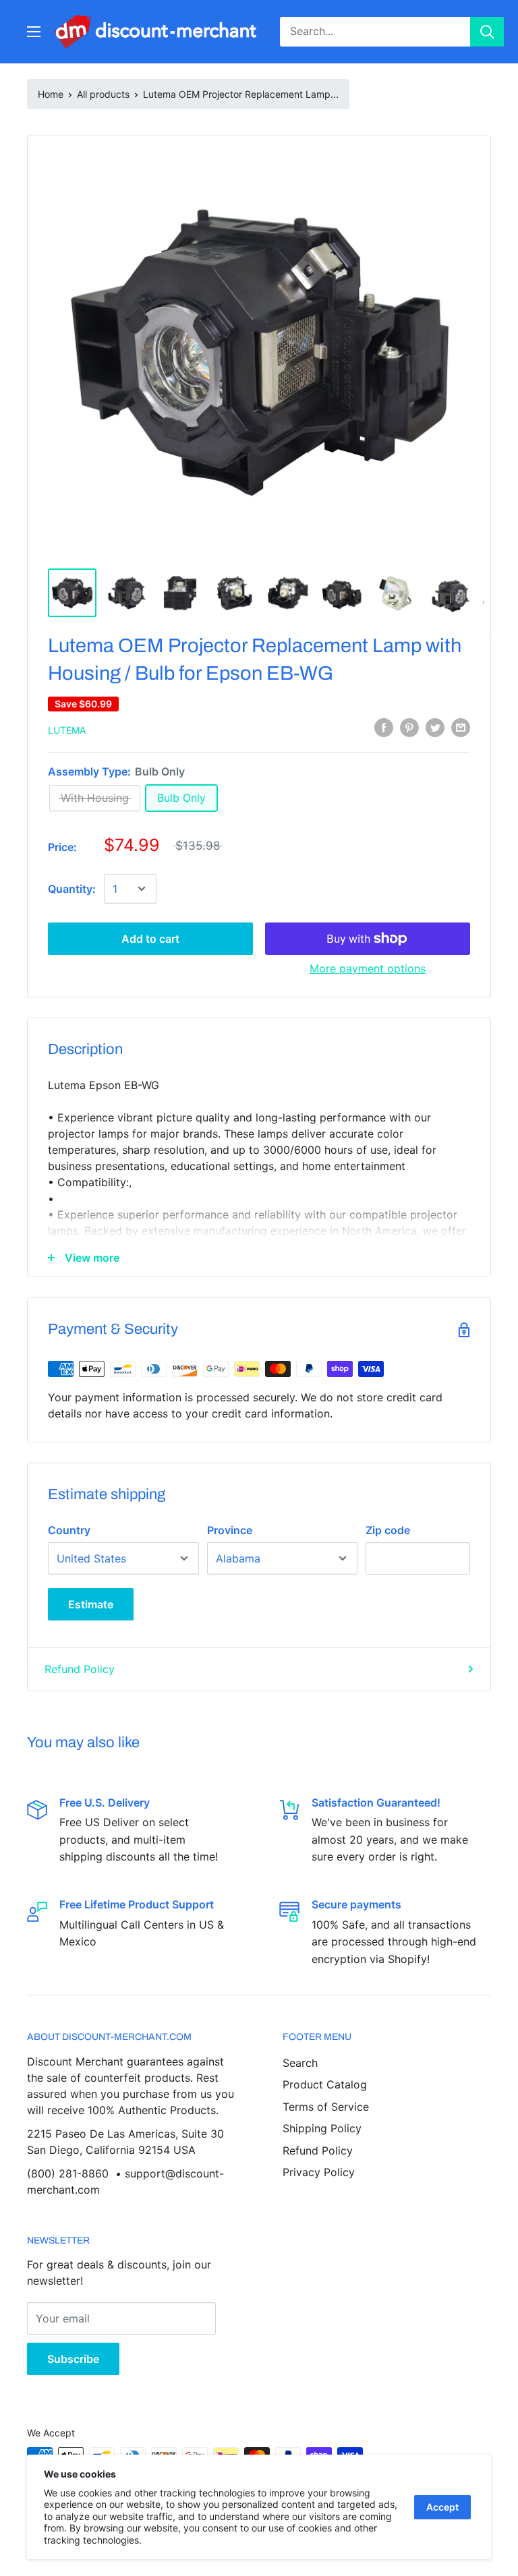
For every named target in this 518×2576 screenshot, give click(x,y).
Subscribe (73, 2359)
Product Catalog (325, 2084)
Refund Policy (80, 1669)
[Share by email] (461, 728)
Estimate (91, 1604)
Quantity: (72, 889)
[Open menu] (34, 32)
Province (230, 1530)
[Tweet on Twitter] (435, 728)
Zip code (388, 1530)
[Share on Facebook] (384, 728)
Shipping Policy (322, 2128)
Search (300, 2063)
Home (51, 94)
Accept (442, 2507)
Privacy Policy (319, 2172)
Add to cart (150, 939)
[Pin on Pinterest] (409, 728)
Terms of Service (326, 2107)
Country (69, 1530)
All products (103, 94)
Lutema (67, 730)
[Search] (487, 32)
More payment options (368, 968)
